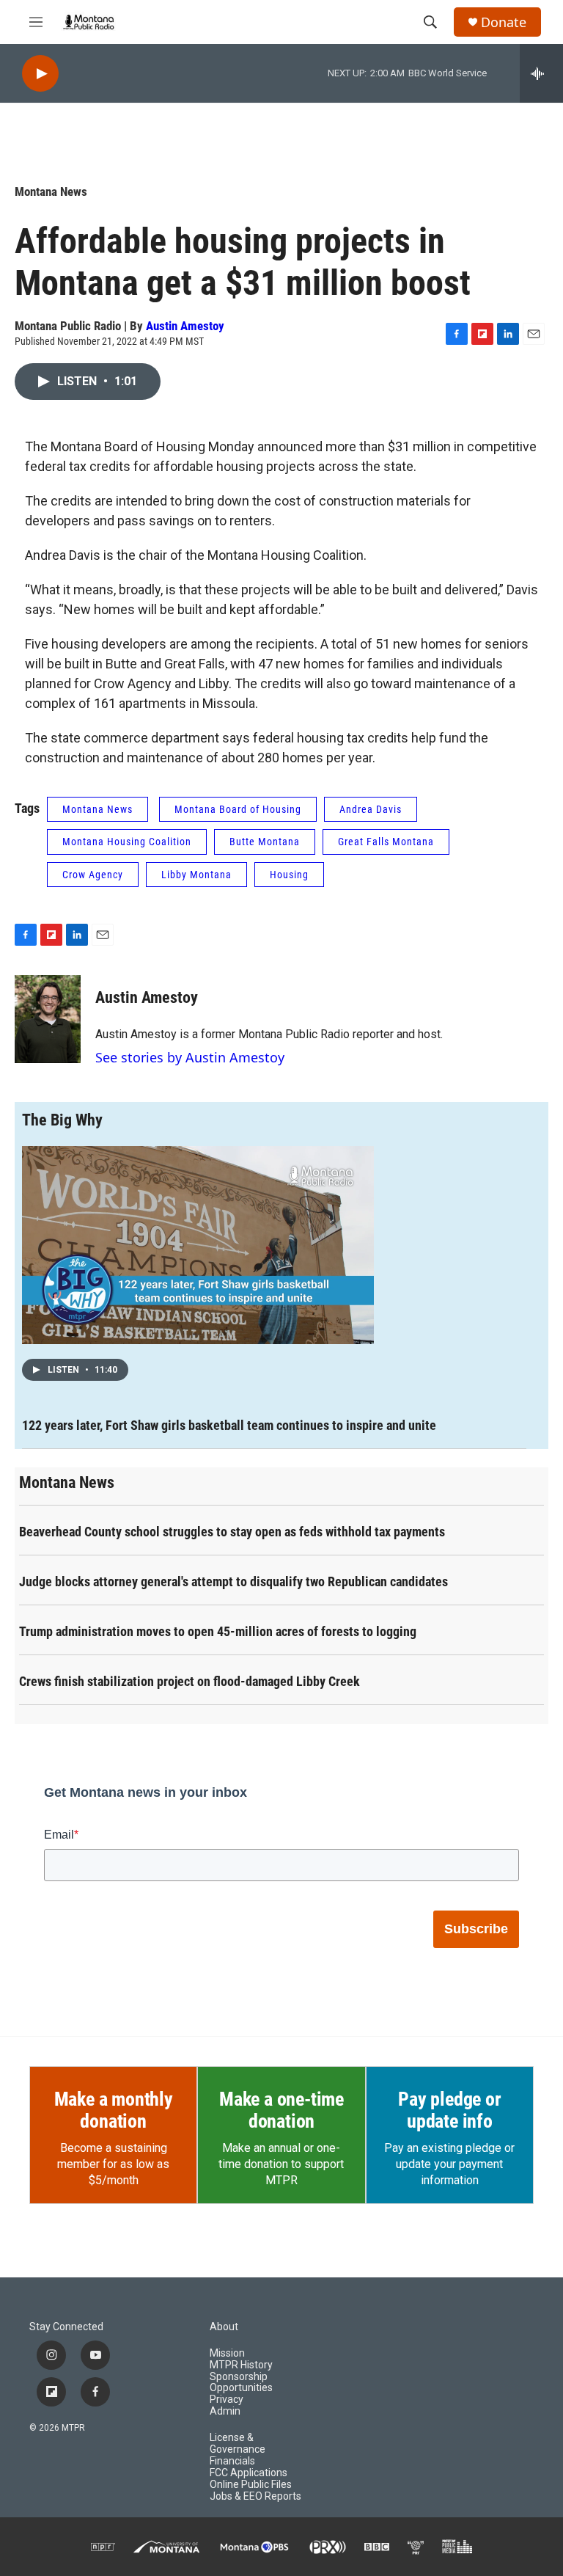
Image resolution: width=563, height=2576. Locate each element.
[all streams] (541, 73)
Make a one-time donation (281, 2110)
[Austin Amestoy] (48, 1019)
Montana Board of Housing (238, 809)
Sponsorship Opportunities (241, 2383)
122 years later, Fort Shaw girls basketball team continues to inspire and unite (229, 1425)
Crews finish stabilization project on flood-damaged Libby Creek (189, 1681)
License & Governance (238, 2444)
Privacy (227, 2400)
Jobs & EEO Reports (255, 2496)
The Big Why (62, 1120)
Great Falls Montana (386, 842)
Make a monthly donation (114, 2110)
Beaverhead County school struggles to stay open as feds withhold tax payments (232, 1532)
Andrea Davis (371, 809)
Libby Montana (196, 875)
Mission (227, 2353)
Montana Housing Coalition (127, 842)
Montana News (51, 191)
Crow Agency (93, 875)
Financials (232, 2461)
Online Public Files (251, 2485)
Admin (225, 2411)
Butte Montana (265, 842)
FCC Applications (249, 2473)
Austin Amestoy (185, 326)
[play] (40, 74)
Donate (504, 22)
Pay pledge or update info (449, 2110)
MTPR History (241, 2365)
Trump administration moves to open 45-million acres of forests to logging (218, 1631)
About (224, 2327)
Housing (289, 875)
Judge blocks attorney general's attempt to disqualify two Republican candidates (233, 1581)
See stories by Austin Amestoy (190, 1057)
